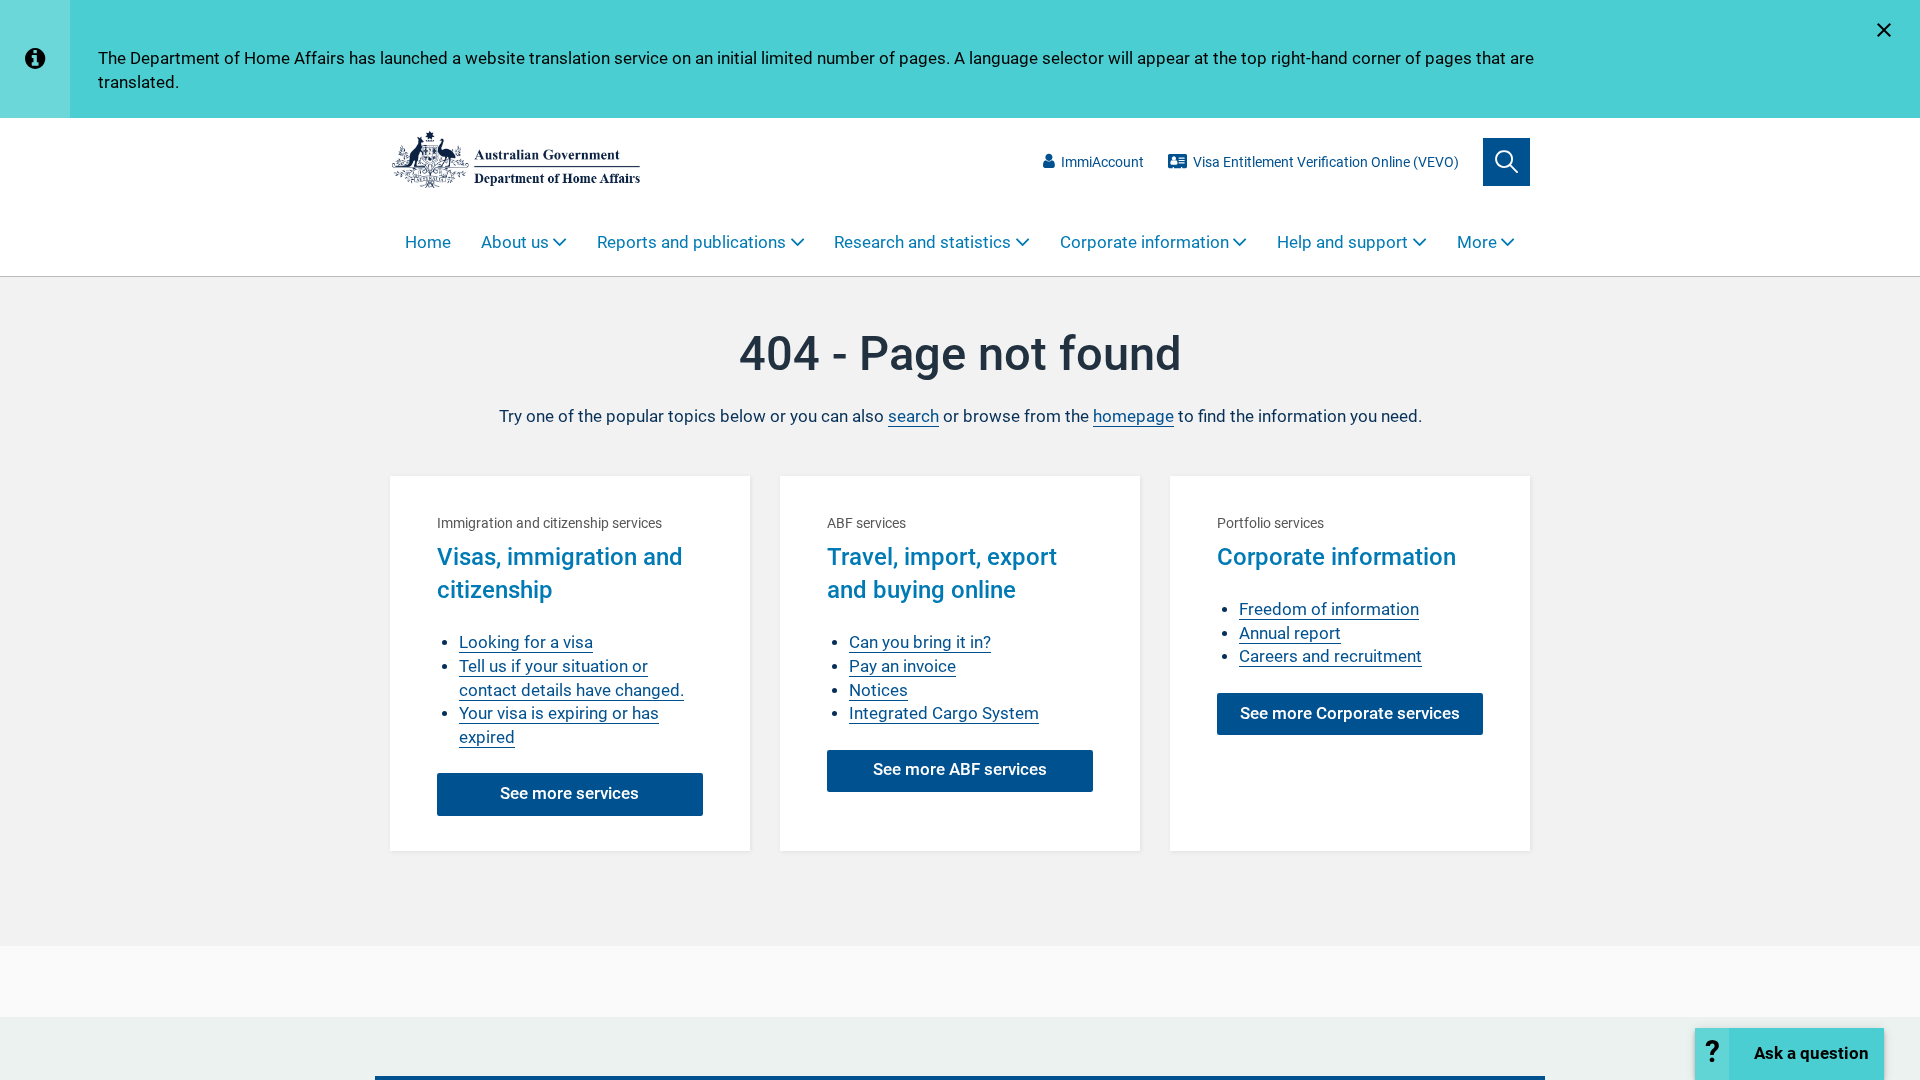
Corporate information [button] (1144, 242)
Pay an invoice (902, 666)
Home (428, 242)
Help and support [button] (1342, 242)
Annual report (1290, 633)
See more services (569, 793)
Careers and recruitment (1330, 656)
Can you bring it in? (920, 642)
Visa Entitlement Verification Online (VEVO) (1326, 162)
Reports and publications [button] (691, 242)
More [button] (1477, 242)
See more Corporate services (1350, 713)
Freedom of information (1329, 609)
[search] (1506, 161)
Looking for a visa (526, 642)
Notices (878, 690)
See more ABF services (960, 769)
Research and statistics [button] (922, 242)
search (913, 416)
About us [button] (515, 242)
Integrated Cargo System (944, 713)
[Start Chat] (1789, 1054)
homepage (1133, 416)
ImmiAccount (1102, 162)
